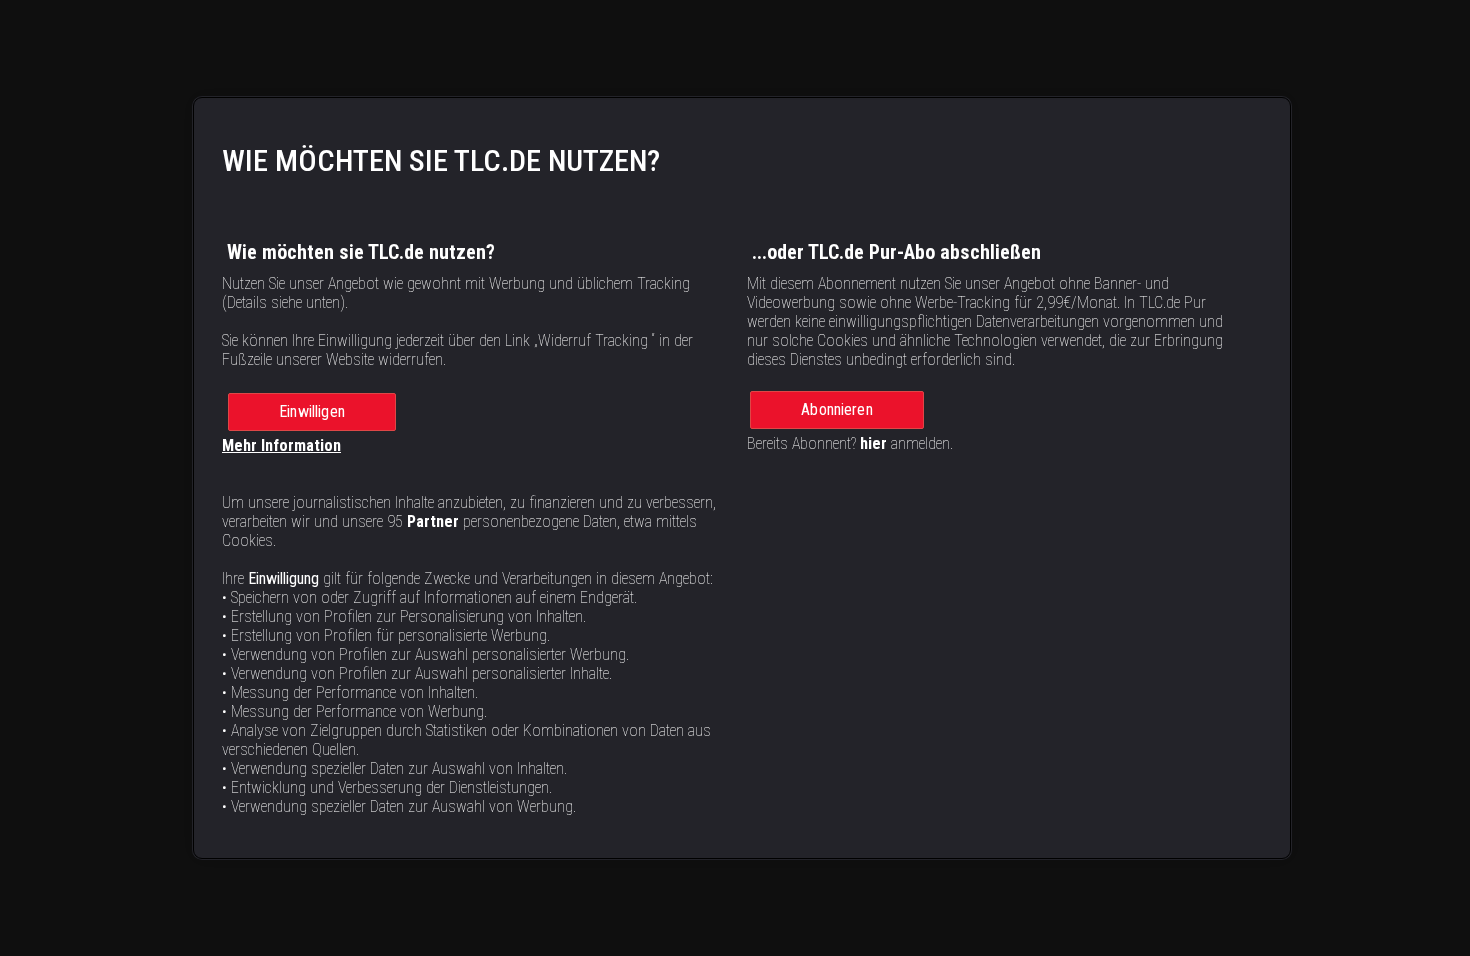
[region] (742, 478)
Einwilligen (312, 411)
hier (873, 443)
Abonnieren (837, 409)
